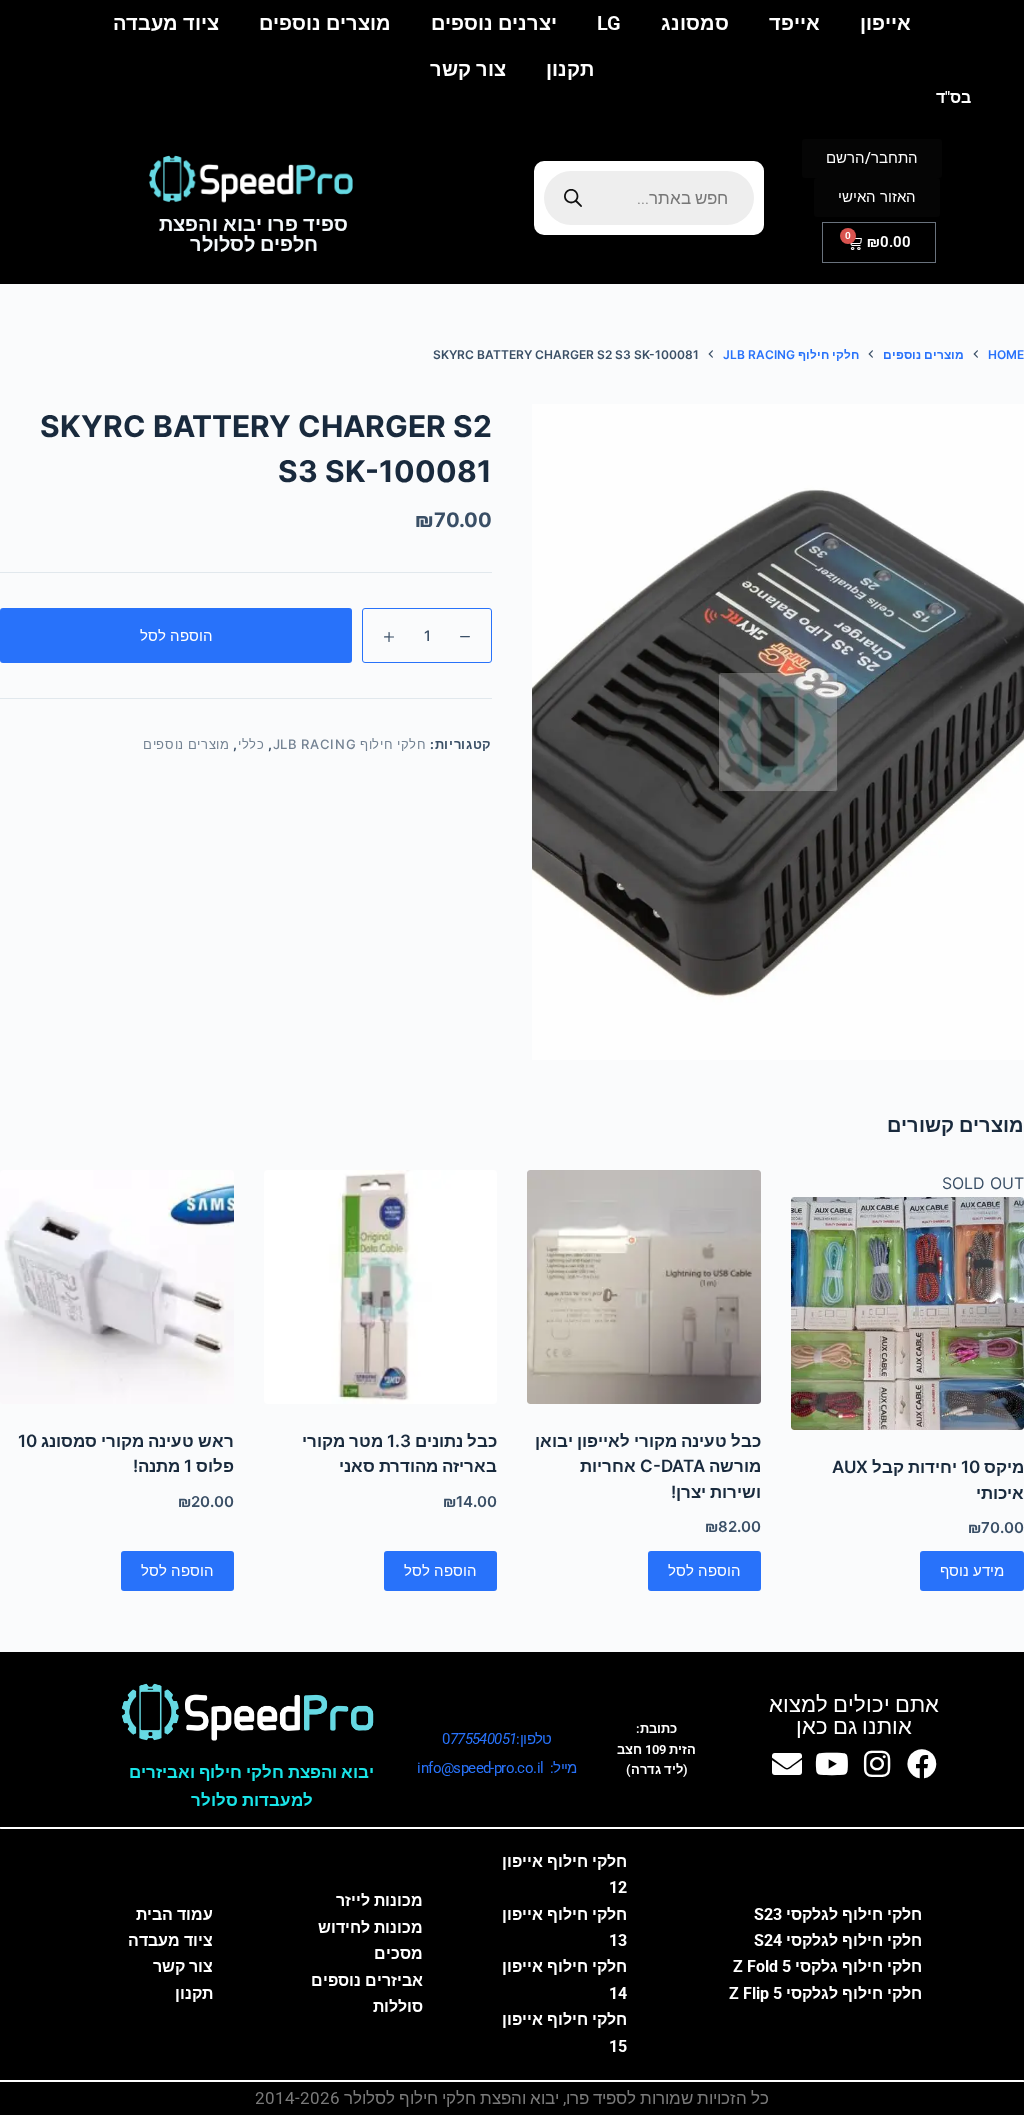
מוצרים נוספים (325, 23)
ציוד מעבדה (166, 23)
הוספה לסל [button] (704, 1570)
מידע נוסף (972, 1570)
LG (609, 23)
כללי (251, 744)
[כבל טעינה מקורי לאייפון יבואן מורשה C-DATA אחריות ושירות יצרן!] (644, 1287)
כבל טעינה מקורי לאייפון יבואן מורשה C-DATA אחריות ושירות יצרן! (648, 1466)
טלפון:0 (496, 1739)
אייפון (885, 23)
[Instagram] (877, 1764)
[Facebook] (922, 1764)
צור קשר (468, 69)
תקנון (570, 69)
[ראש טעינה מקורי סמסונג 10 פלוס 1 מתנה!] (117, 1287)
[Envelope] (787, 1764)
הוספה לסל (176, 635)
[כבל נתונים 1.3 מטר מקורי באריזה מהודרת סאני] (381, 1287)
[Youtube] (832, 1764)
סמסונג (695, 23)
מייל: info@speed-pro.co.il (496, 1768)
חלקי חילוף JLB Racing (350, 744)
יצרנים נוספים (494, 23)
